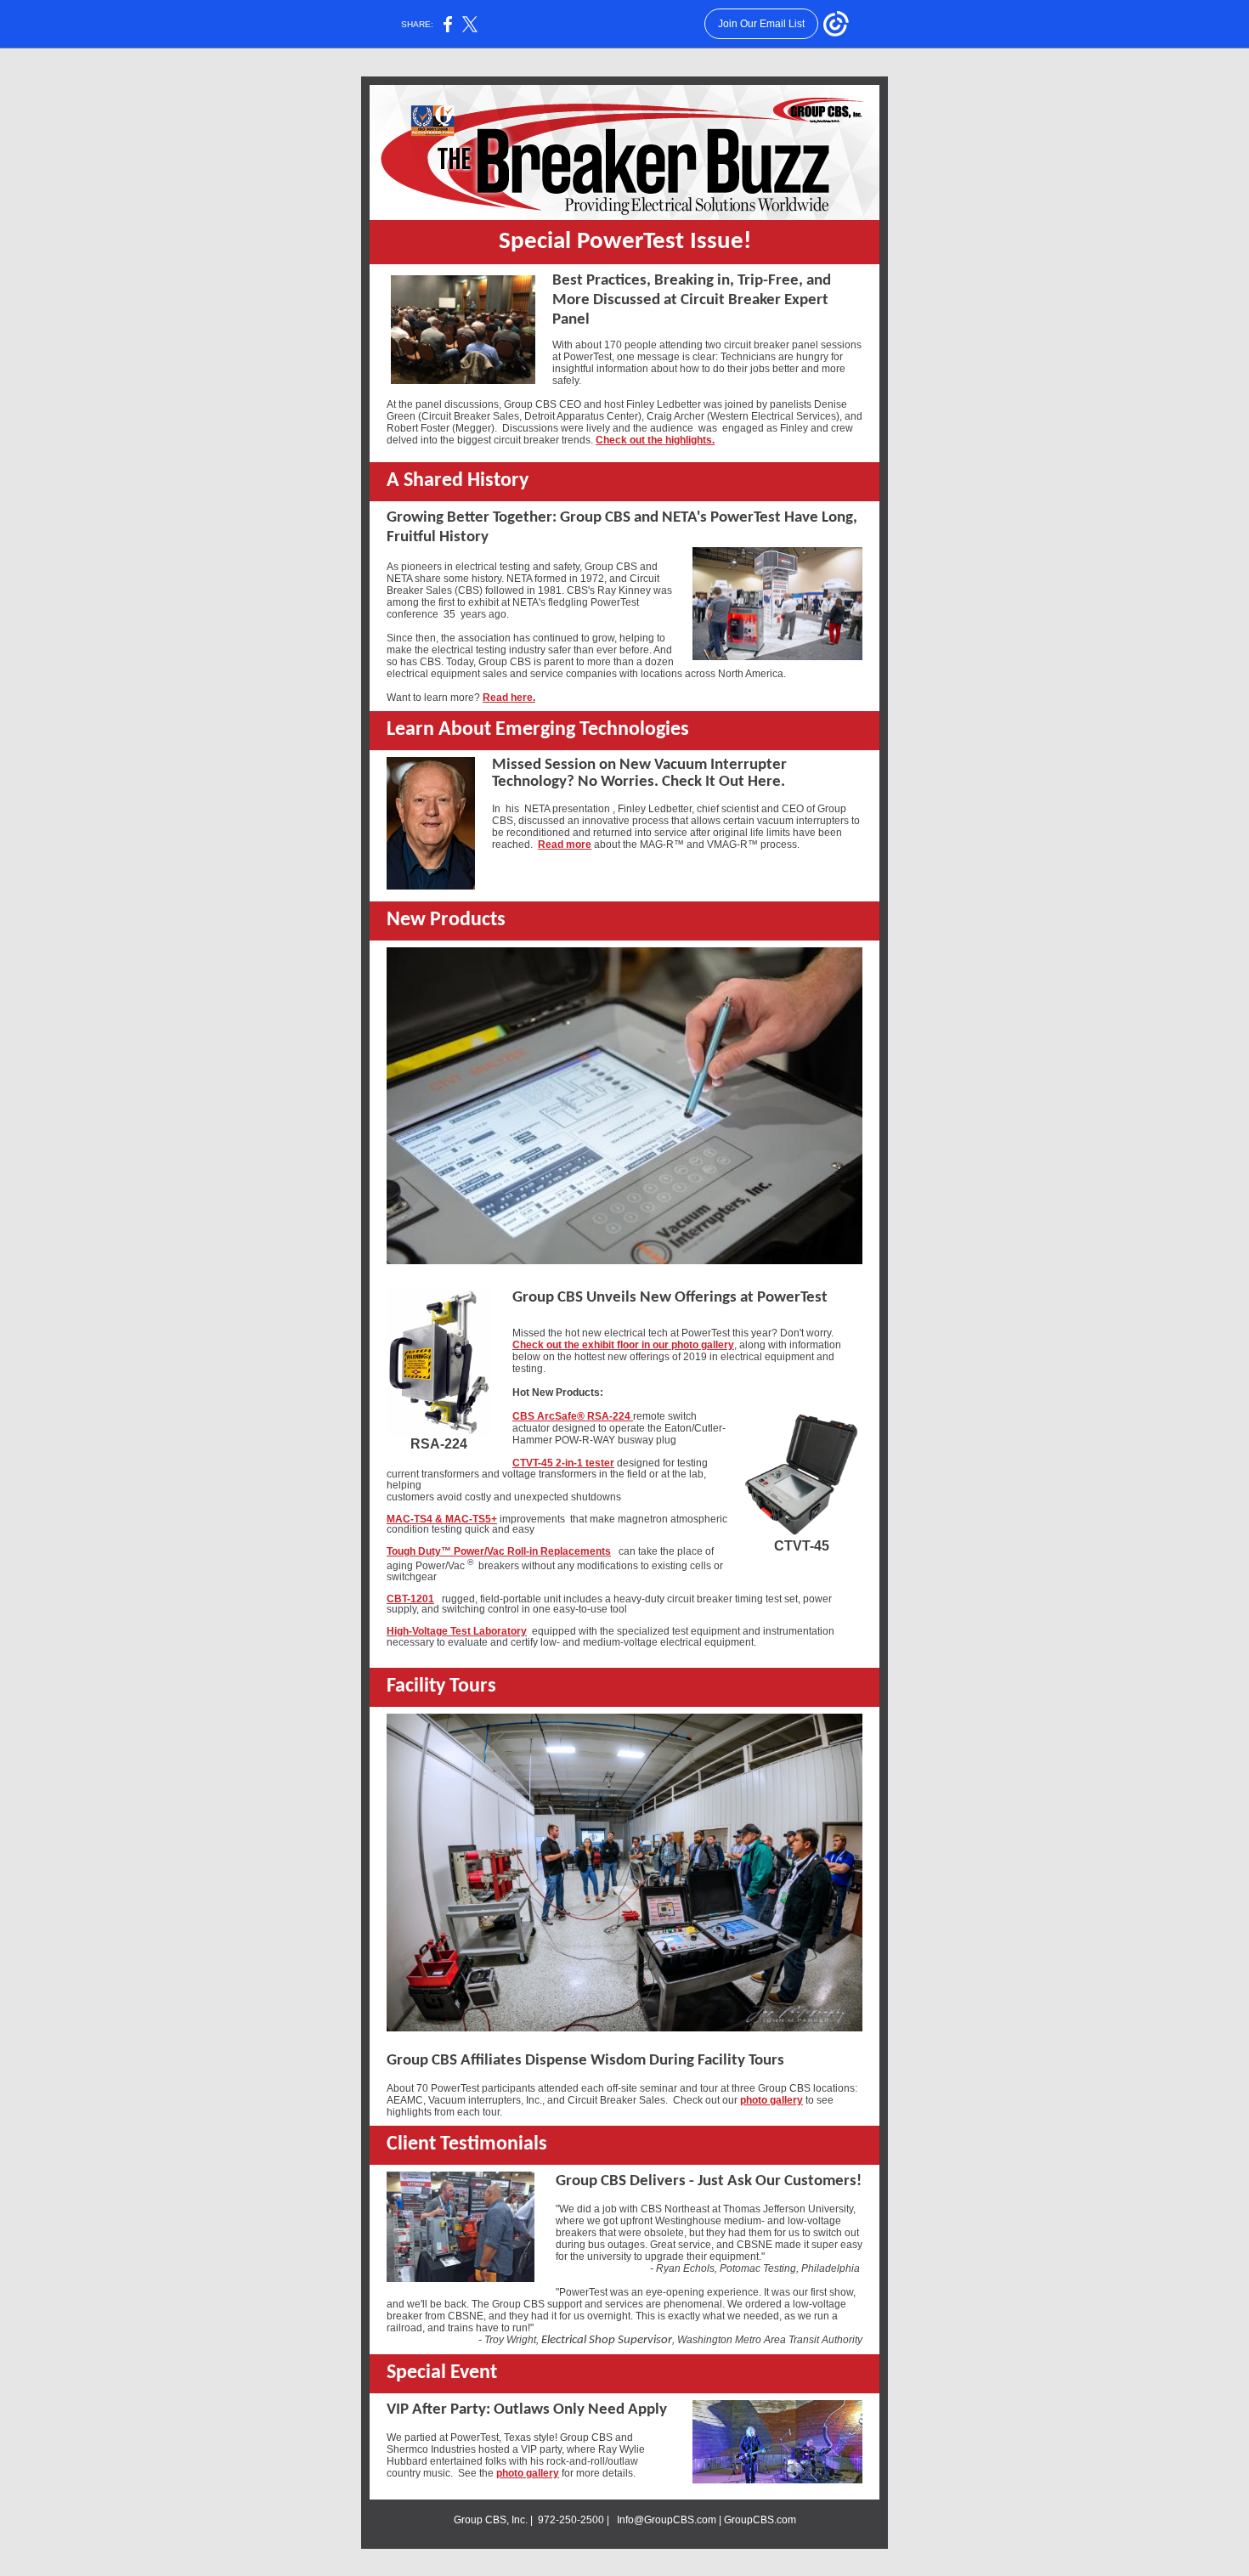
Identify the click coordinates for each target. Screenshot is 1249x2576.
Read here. (509, 698)
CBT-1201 (410, 1599)
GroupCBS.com (760, 2520)
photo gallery (771, 2100)
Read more (565, 845)
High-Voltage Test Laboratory (457, 1631)
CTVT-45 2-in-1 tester (563, 1463)
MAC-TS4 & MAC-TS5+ (442, 1519)
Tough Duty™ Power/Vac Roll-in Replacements (499, 1551)
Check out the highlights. (655, 440)
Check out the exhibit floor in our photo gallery (623, 1345)
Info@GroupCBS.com (667, 2520)
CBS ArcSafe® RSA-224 (573, 1416)
